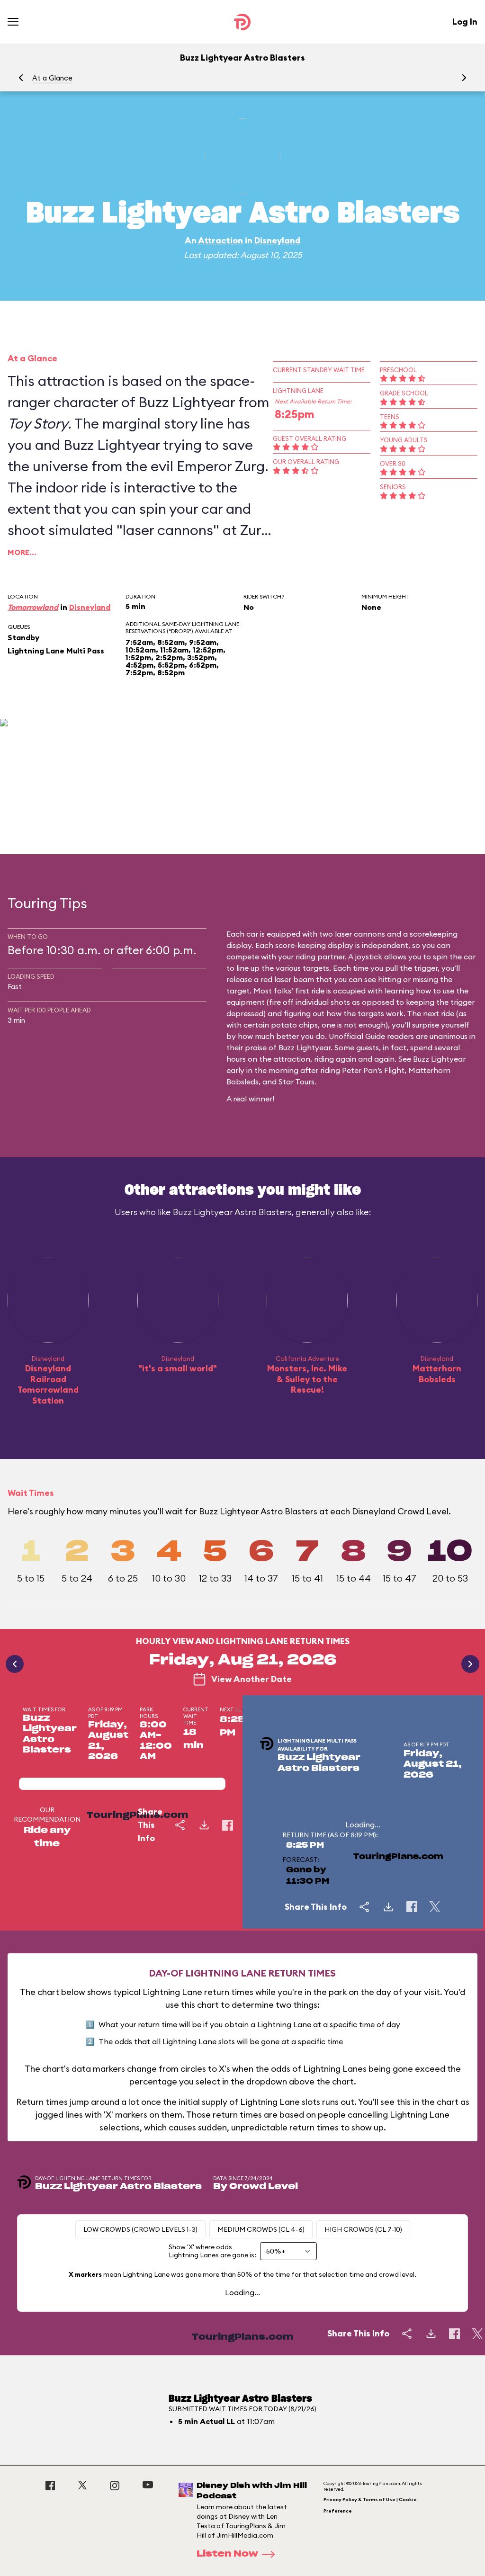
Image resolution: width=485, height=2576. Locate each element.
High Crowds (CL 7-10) (363, 2229)
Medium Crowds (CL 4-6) (261, 2229)
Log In (465, 22)
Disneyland (277, 240)
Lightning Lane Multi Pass (56, 651)
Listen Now (227, 2554)
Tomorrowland (33, 607)
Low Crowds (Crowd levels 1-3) (140, 2229)
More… (22, 552)
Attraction (220, 240)
